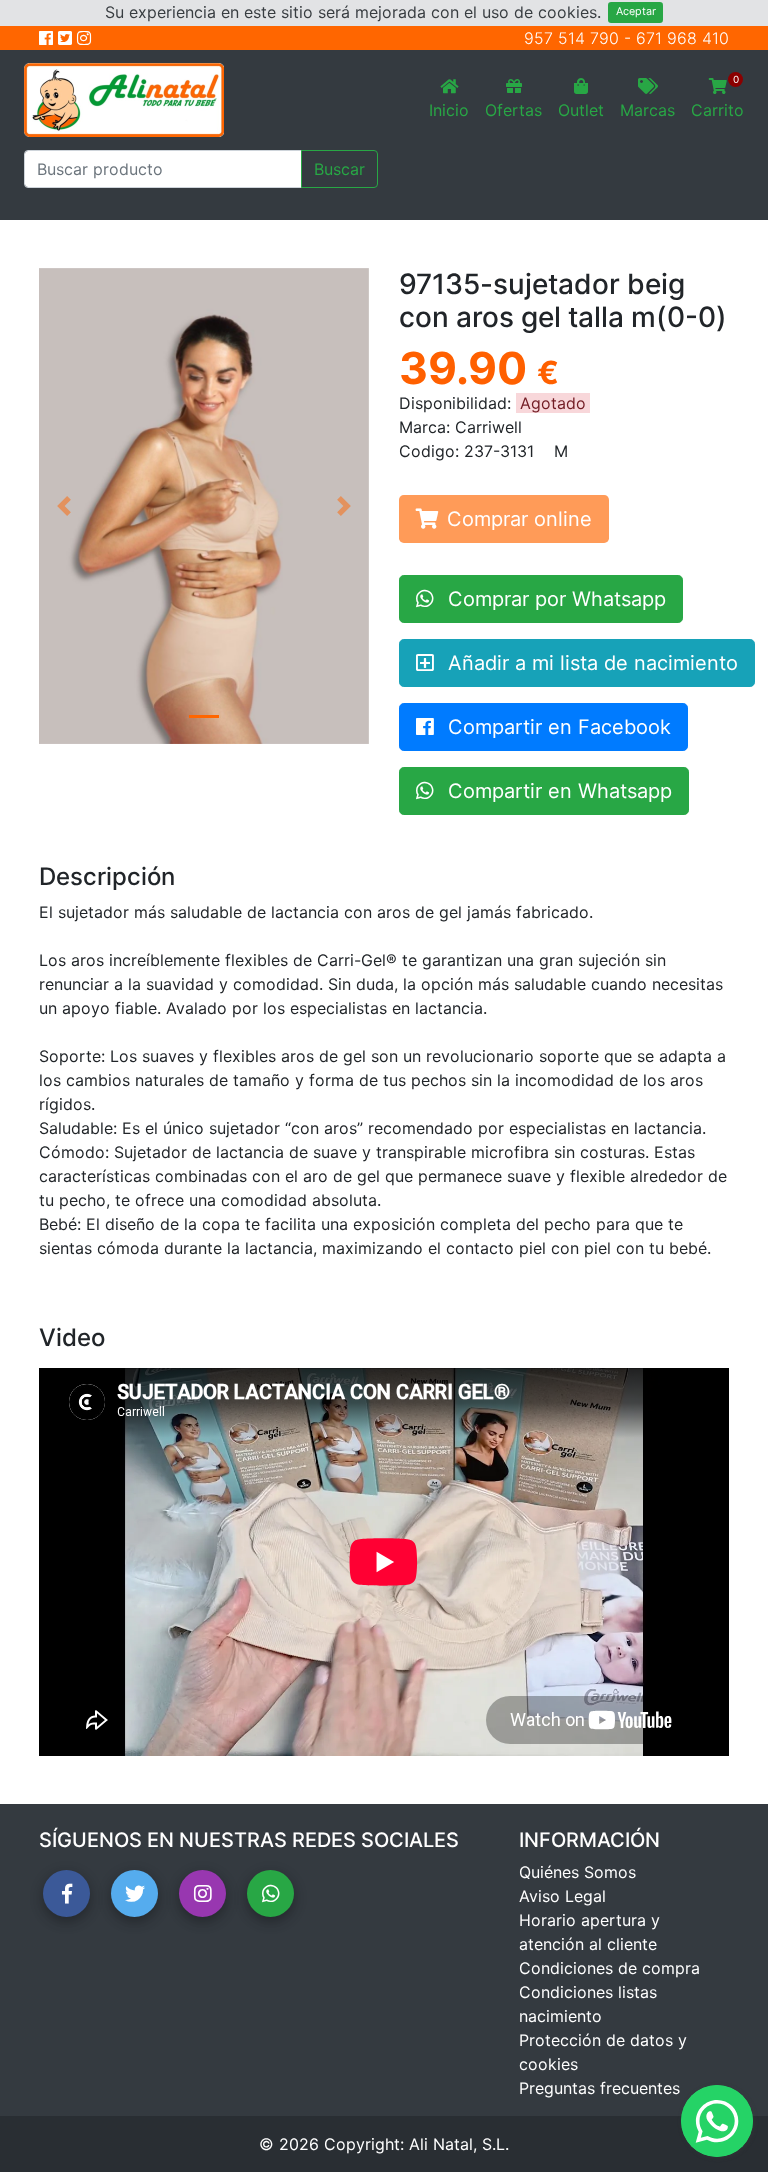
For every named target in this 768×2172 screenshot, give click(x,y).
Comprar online (519, 519)
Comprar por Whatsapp (554, 599)
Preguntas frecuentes (599, 2088)
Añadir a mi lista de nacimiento (590, 663)
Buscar (339, 169)
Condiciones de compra (609, 1968)
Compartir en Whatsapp (557, 791)
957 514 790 (571, 38)
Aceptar (636, 11)
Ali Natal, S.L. (459, 2144)
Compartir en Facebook (556, 727)
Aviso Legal (562, 1896)
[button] (64, 506)
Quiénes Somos (577, 1872)
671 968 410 (682, 38)
